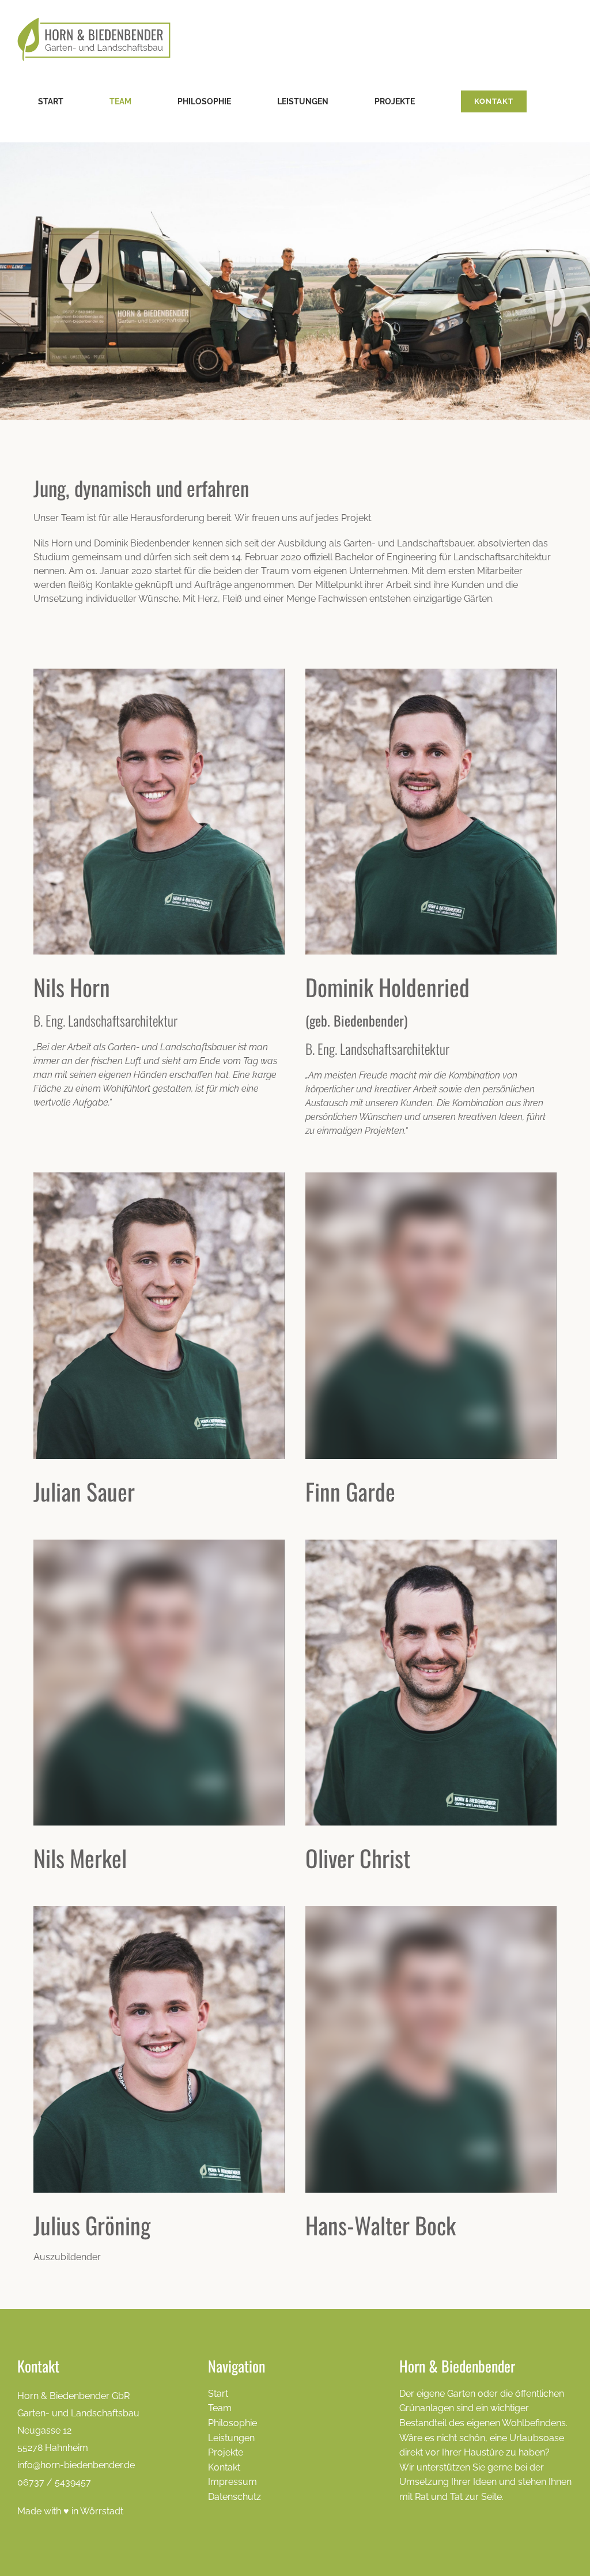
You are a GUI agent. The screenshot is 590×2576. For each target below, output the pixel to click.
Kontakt (224, 2467)
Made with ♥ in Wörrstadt (70, 2511)
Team (220, 2408)
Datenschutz (235, 2497)
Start (218, 2394)
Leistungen (231, 2438)
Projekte (226, 2452)
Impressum (232, 2482)
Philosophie (232, 2423)
